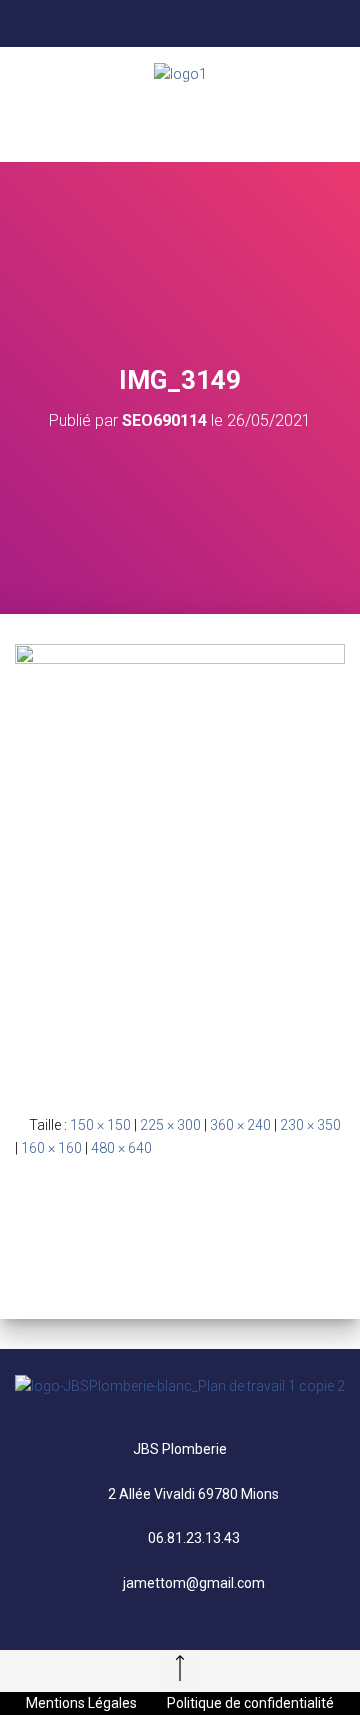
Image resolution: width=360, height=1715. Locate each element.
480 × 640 (121, 1148)
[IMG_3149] (180, 863)
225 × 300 (170, 1125)
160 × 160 (51, 1148)
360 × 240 (240, 1125)
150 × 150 (100, 1125)
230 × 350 (310, 1125)
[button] (180, 123)
